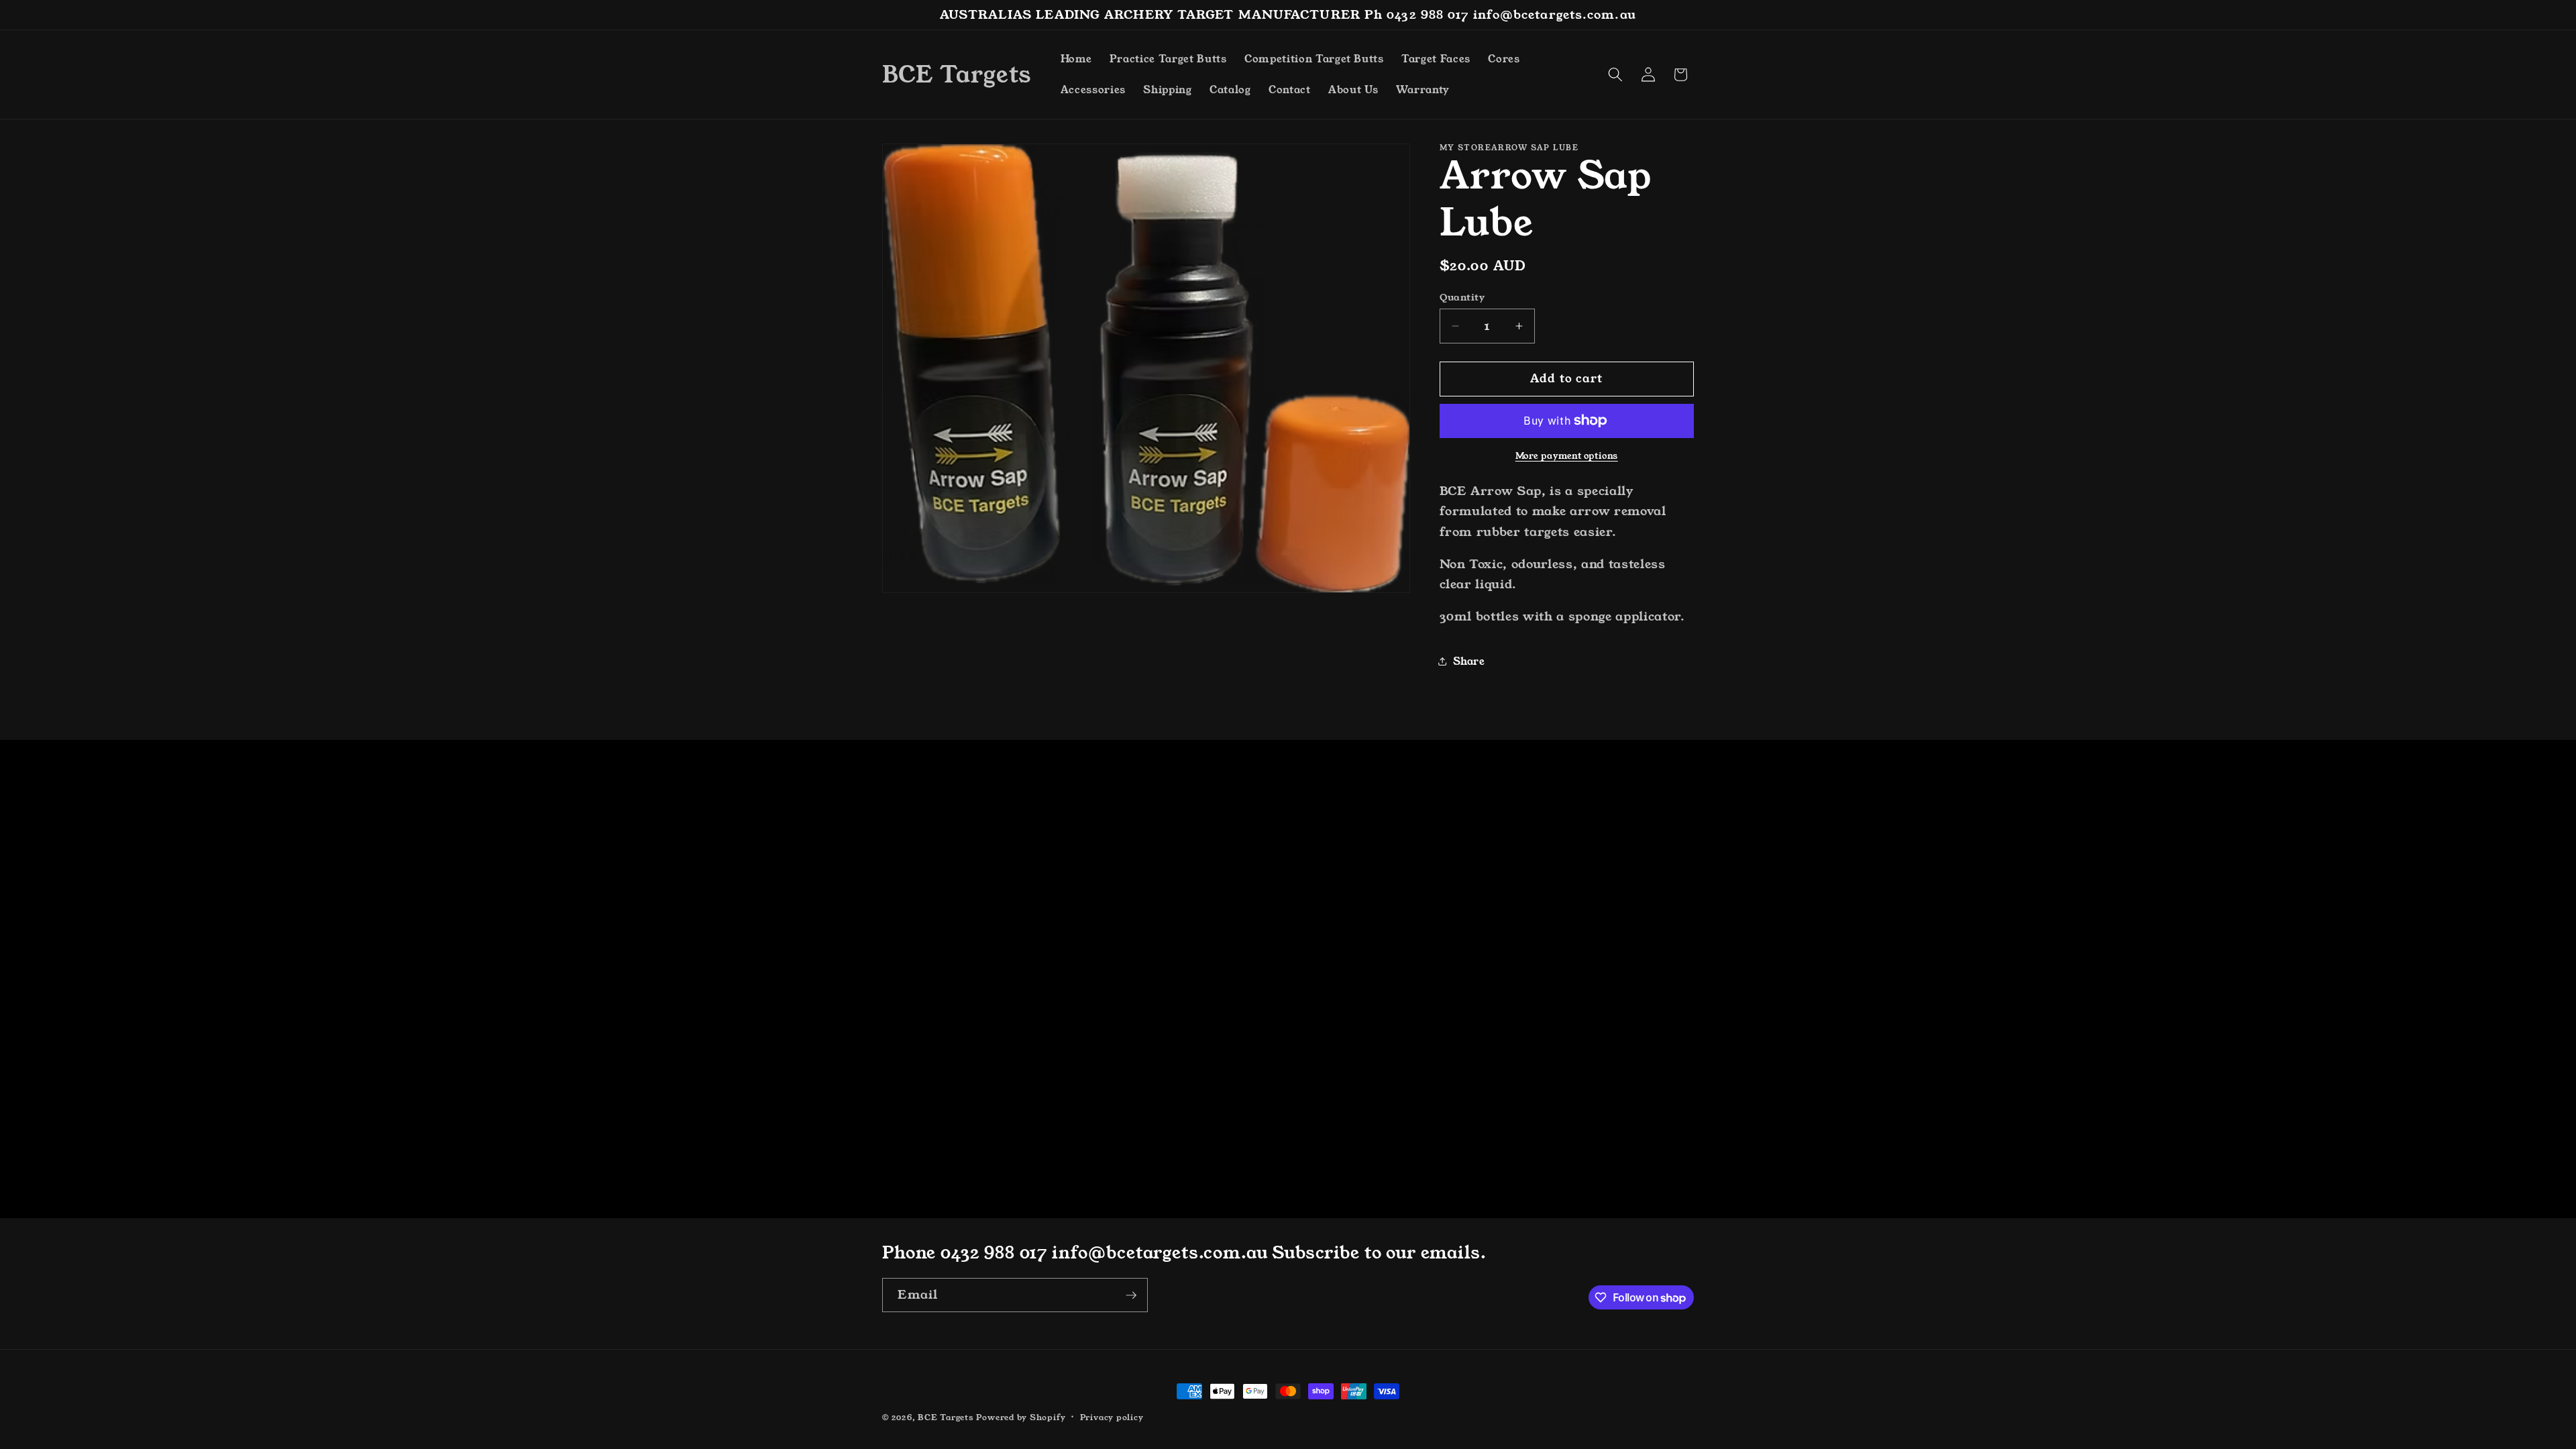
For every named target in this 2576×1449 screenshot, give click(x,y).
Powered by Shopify (1021, 1417)
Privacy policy (1112, 1417)
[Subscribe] (1131, 1295)
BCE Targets (946, 1417)
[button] (1615, 74)
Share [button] (1469, 661)
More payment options (1567, 456)
